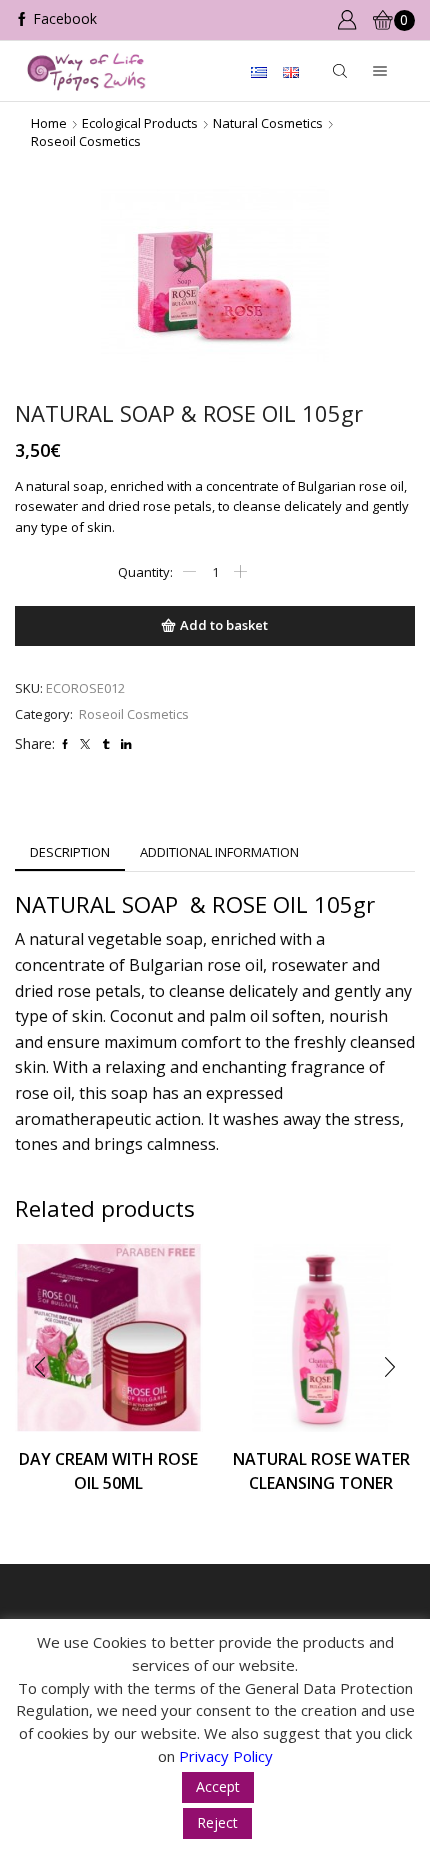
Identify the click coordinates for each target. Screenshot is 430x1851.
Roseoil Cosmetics (86, 141)
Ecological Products (140, 123)
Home (49, 123)
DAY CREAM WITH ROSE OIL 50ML (108, 1471)
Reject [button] (217, 1822)
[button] (40, 1367)
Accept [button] (218, 1786)
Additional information (219, 852)
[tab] (70, 852)
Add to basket (224, 625)
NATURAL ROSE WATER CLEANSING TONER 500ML (321, 1483)
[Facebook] (56, 20)
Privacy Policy (226, 1756)
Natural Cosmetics (268, 123)
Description (70, 852)
